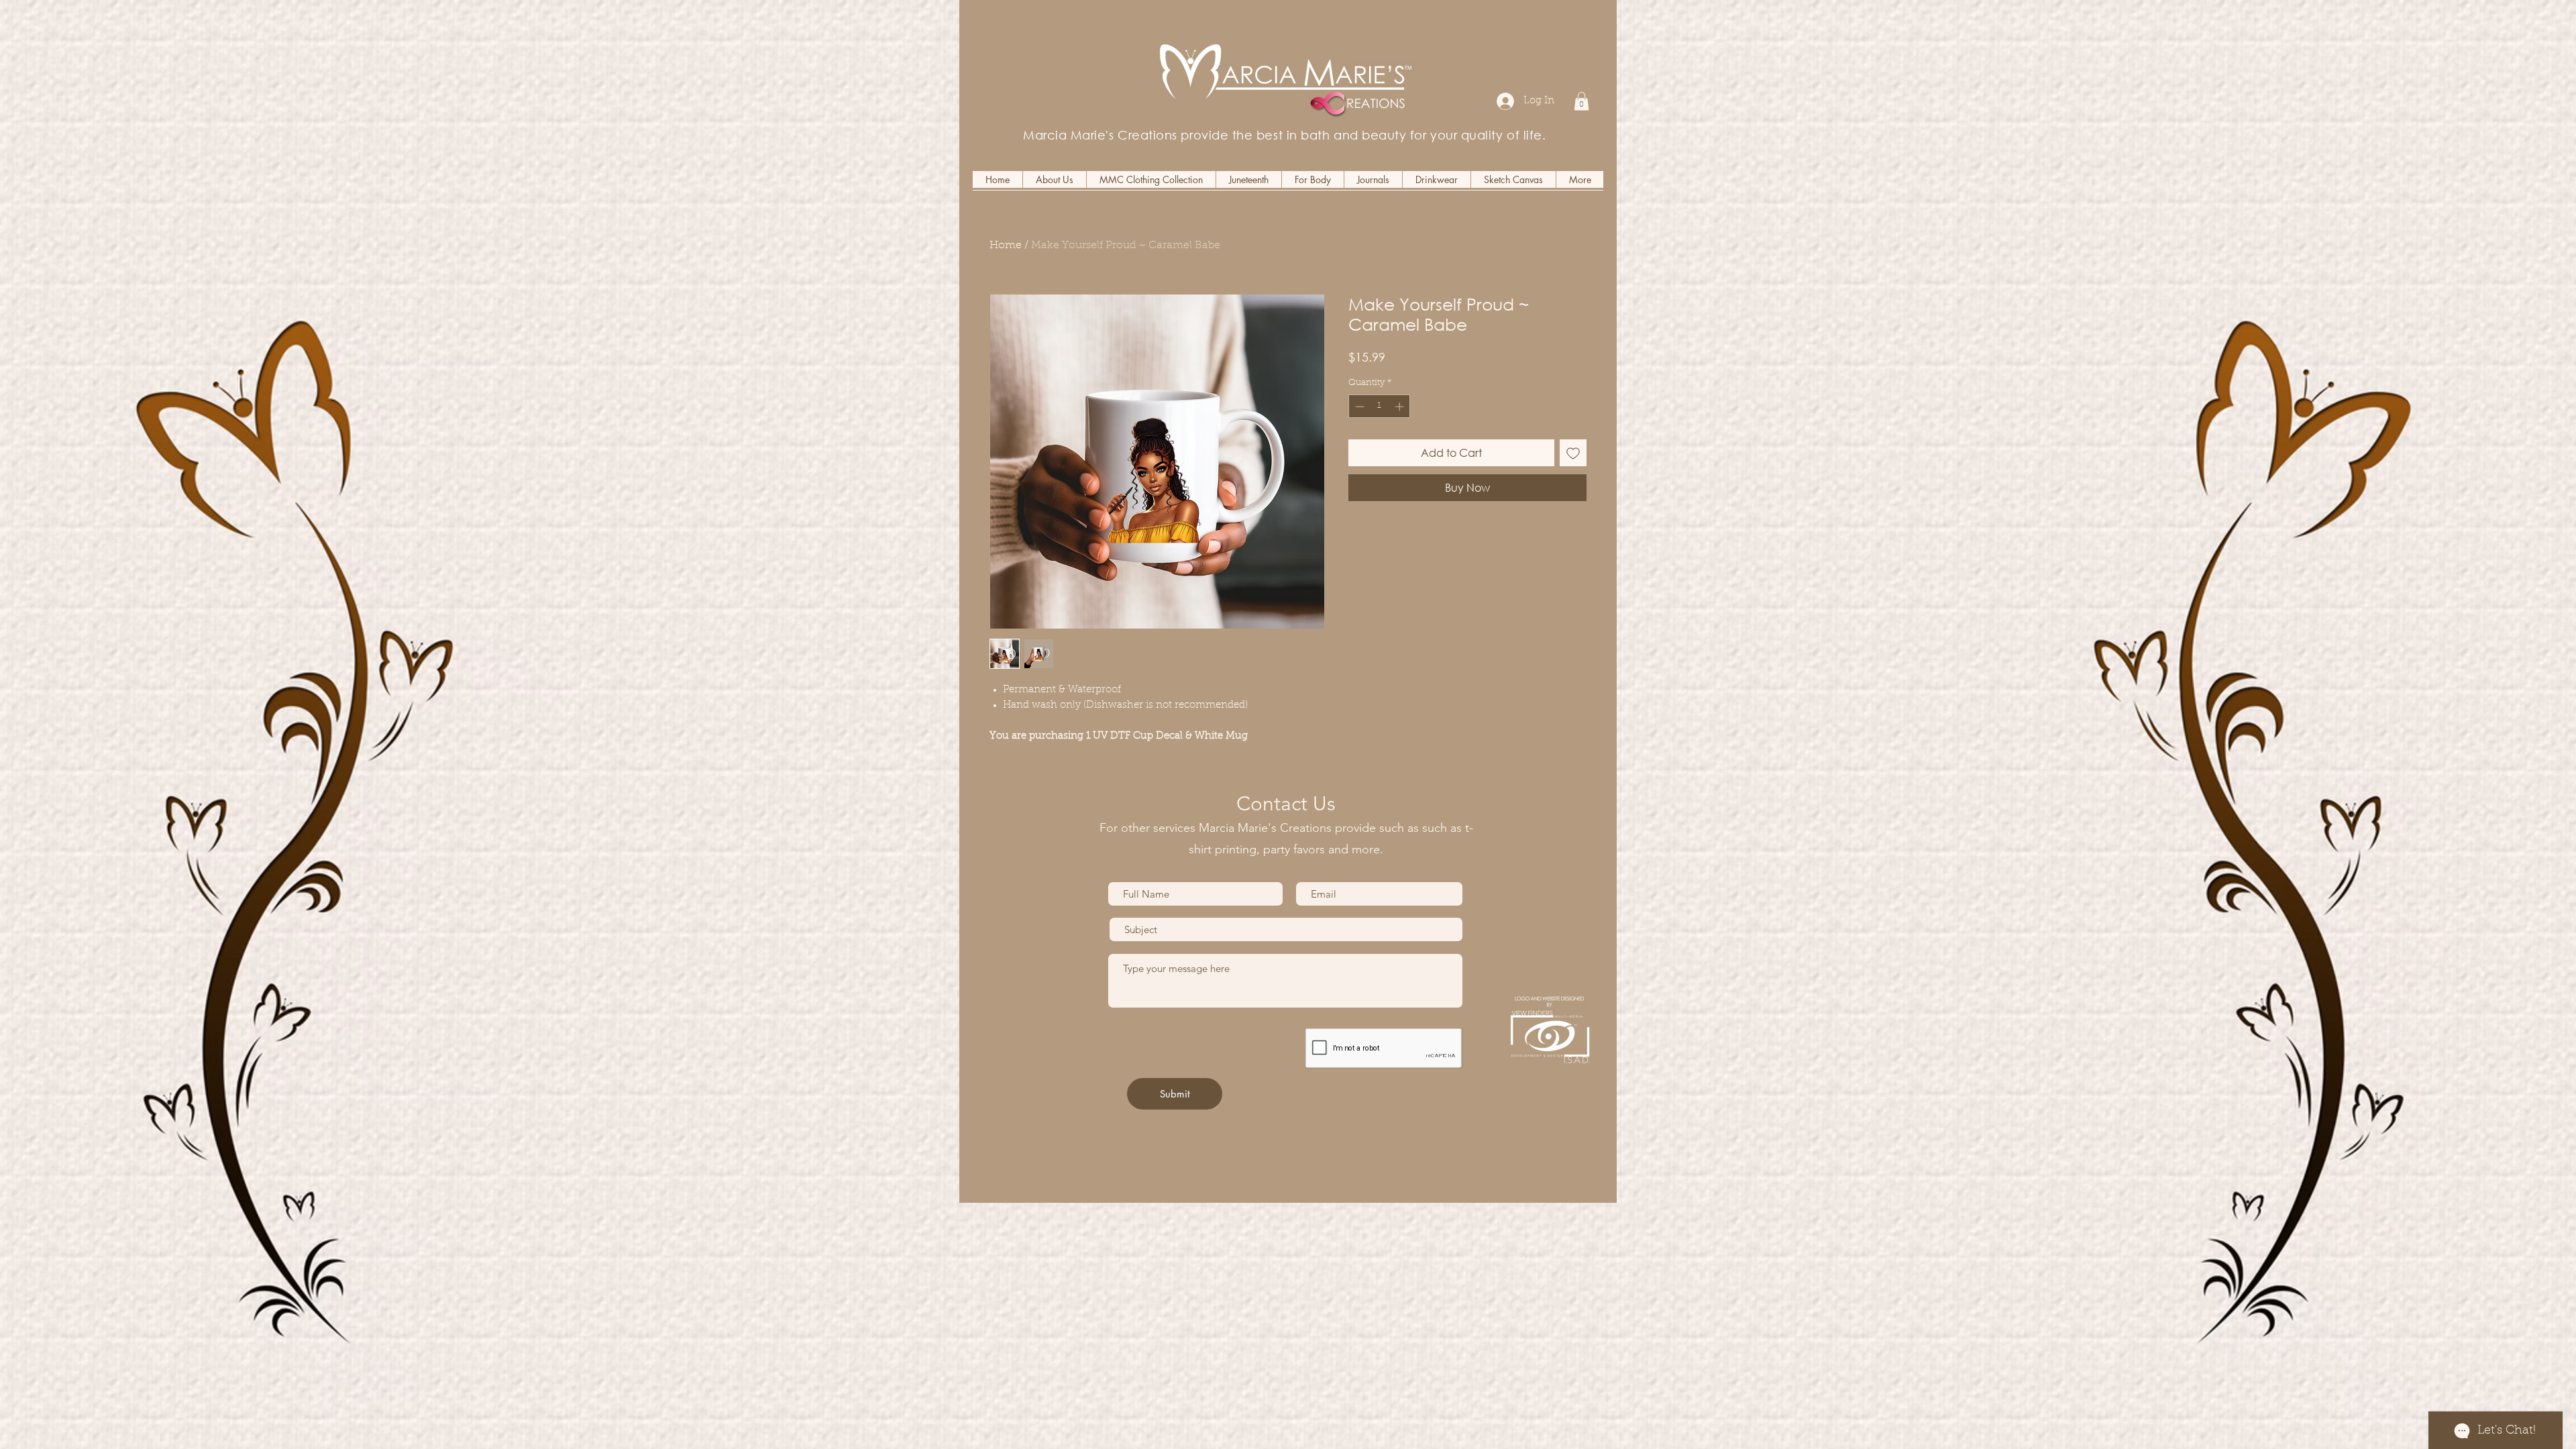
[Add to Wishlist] (1573, 453)
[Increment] (1401, 407)
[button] (1581, 101)
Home (1006, 246)
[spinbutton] (1380, 407)
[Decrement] (1358, 407)
